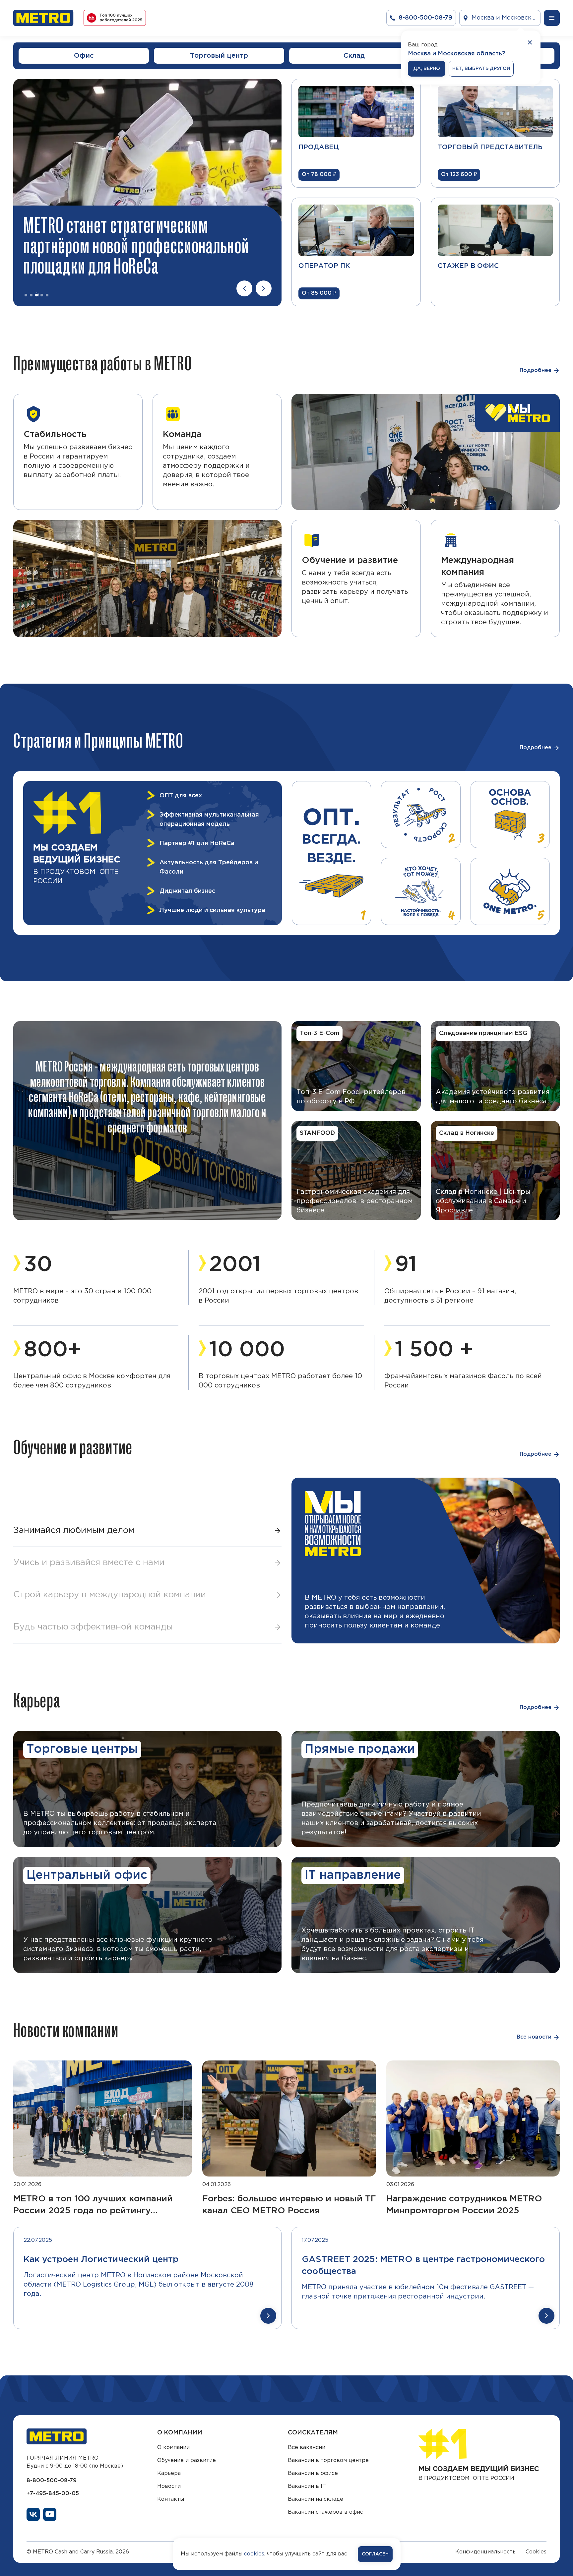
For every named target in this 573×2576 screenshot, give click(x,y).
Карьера (37, 1700)
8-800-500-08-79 (52, 2481)
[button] (147, 1531)
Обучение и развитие (73, 1447)
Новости (169, 2486)
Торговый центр (219, 56)
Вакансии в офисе (313, 2473)
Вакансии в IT (307, 2486)
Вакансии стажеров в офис (325, 2512)
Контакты (171, 2499)
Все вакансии (307, 2448)
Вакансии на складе (316, 2499)
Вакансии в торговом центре (328, 2460)
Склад (354, 56)
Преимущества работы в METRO (103, 363)
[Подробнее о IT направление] (426, 1915)
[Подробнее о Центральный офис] (147, 1915)
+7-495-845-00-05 (53, 2494)
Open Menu (552, 18)
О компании (173, 2448)
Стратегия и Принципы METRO (98, 741)
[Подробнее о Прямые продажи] (426, 1789)
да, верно (427, 69)
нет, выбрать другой (481, 69)
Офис (84, 56)
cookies (254, 2554)
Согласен (375, 2554)
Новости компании (66, 2030)
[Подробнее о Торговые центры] (147, 1789)
